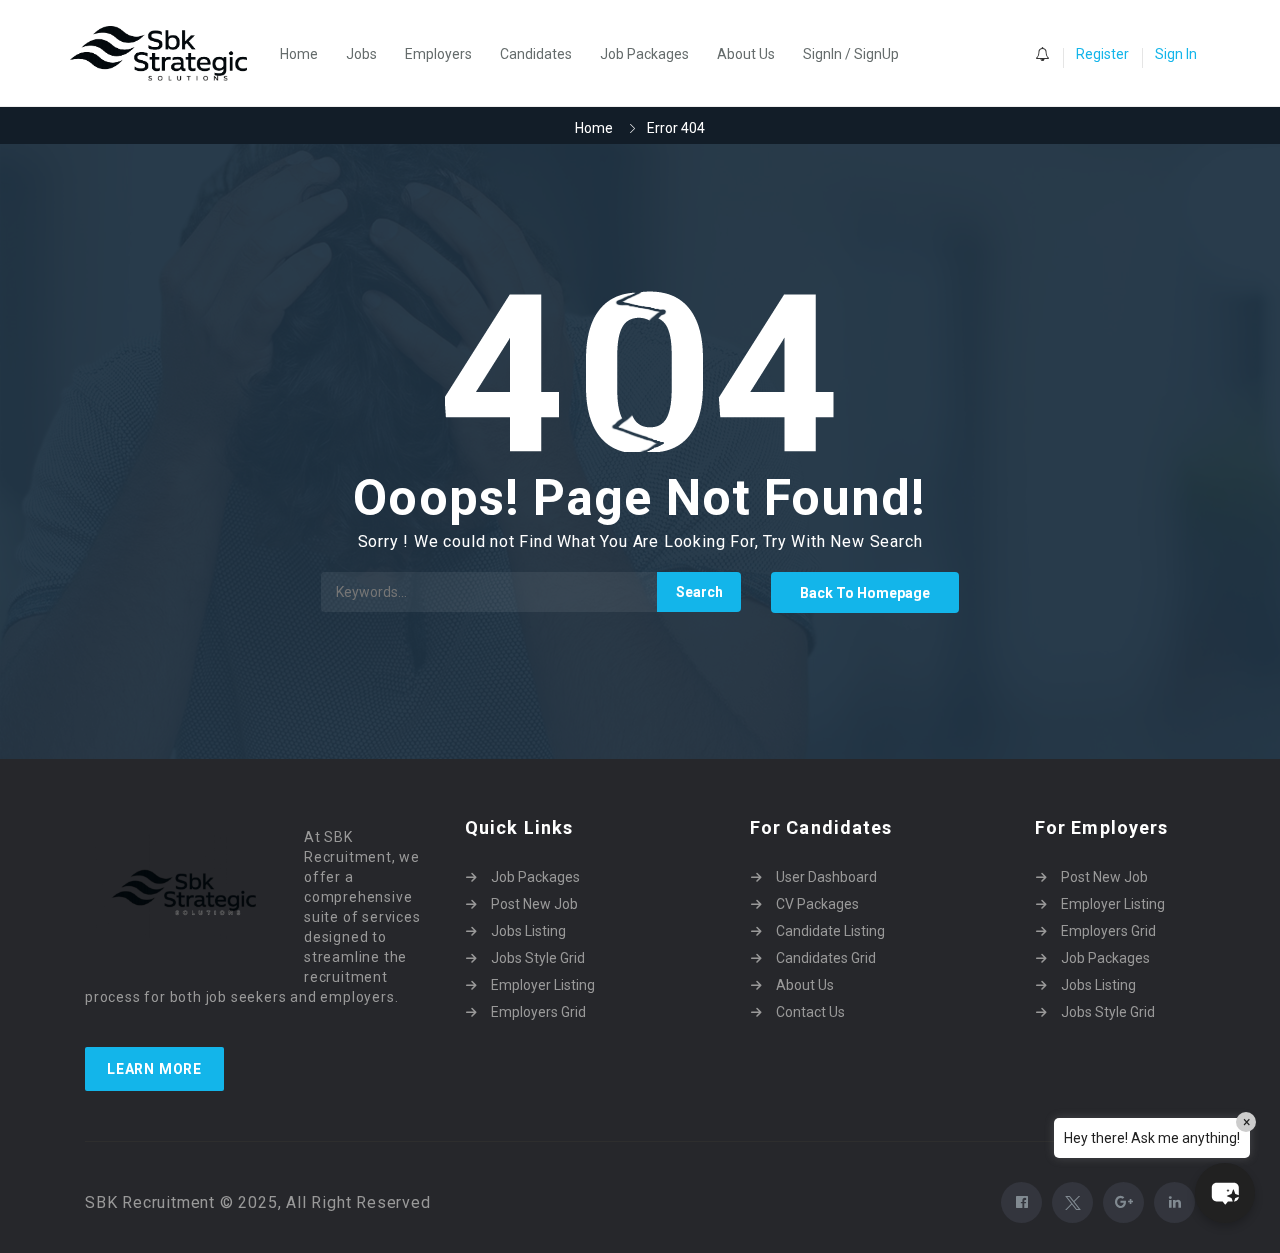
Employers (438, 54)
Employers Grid (538, 1012)
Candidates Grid (826, 958)
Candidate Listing (830, 931)
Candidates (536, 54)
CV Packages (817, 904)
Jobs (361, 54)
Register (1102, 54)
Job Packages (644, 54)
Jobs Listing (528, 931)
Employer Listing (543, 985)
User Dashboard (826, 877)
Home (299, 54)
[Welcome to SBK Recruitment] (168, 53)
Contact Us (810, 1012)
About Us (746, 54)
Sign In (1176, 54)
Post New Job (534, 904)
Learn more (154, 1069)
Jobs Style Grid (538, 958)
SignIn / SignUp (851, 54)
